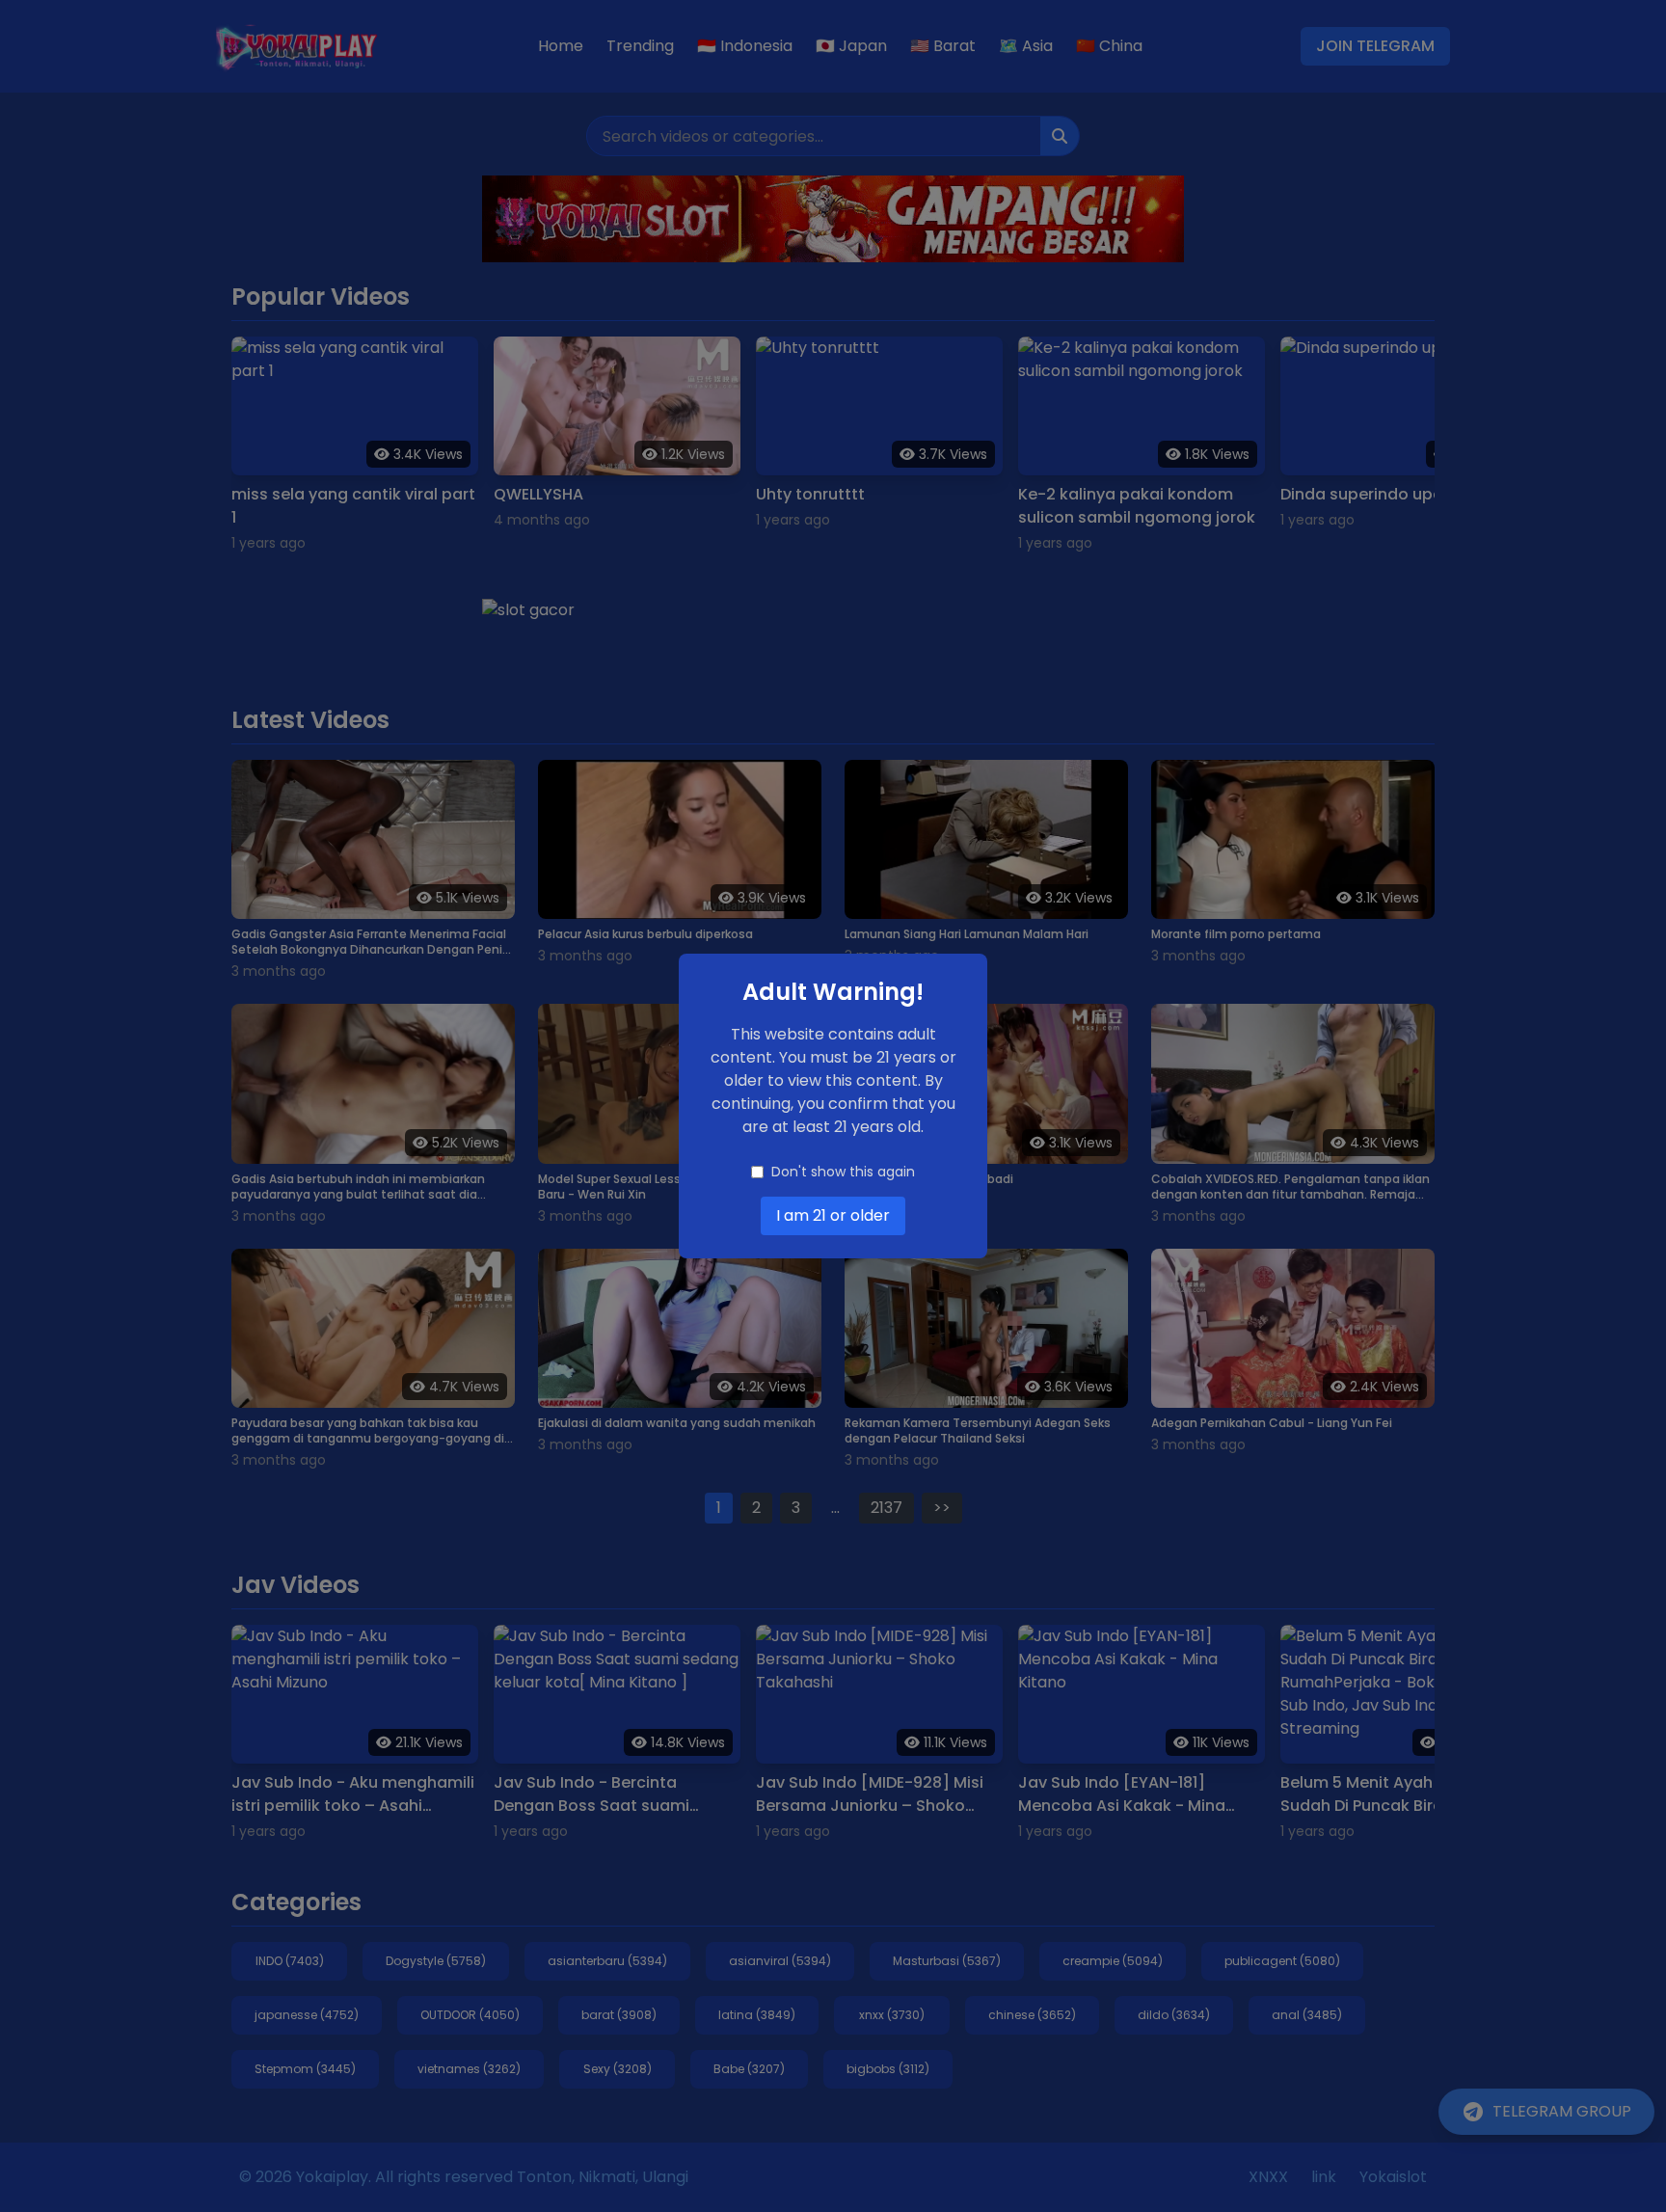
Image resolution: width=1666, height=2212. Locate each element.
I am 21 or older (833, 1215)
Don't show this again (843, 1172)
